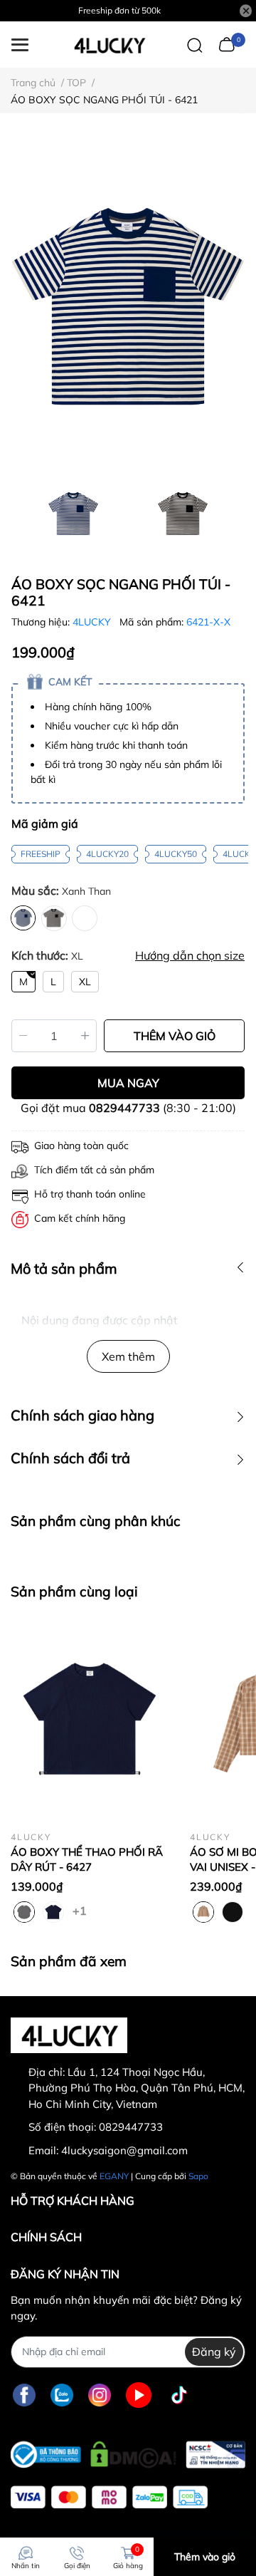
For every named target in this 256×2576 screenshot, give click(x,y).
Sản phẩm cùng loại (74, 1591)
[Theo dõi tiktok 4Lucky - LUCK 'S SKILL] (179, 2395)
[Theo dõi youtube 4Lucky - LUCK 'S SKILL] (139, 2395)
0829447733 (124, 1108)
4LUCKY (93, 622)
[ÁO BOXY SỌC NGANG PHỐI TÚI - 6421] (128, 307)
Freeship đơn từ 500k (119, 10)
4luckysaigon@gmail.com (124, 2150)
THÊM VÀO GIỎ (175, 1036)
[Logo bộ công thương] (128, 2451)
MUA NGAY (128, 1083)
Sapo (198, 2176)
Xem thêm (128, 1356)
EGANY (114, 2176)
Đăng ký (214, 2352)
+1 (81, 1910)
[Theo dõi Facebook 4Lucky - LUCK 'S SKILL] (24, 2395)
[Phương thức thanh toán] (109, 2497)
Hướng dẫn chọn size (190, 955)
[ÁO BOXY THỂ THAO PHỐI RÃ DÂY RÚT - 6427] (90, 1720)
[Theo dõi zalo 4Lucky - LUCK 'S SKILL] (62, 2395)
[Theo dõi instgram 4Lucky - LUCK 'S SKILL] (100, 2395)
